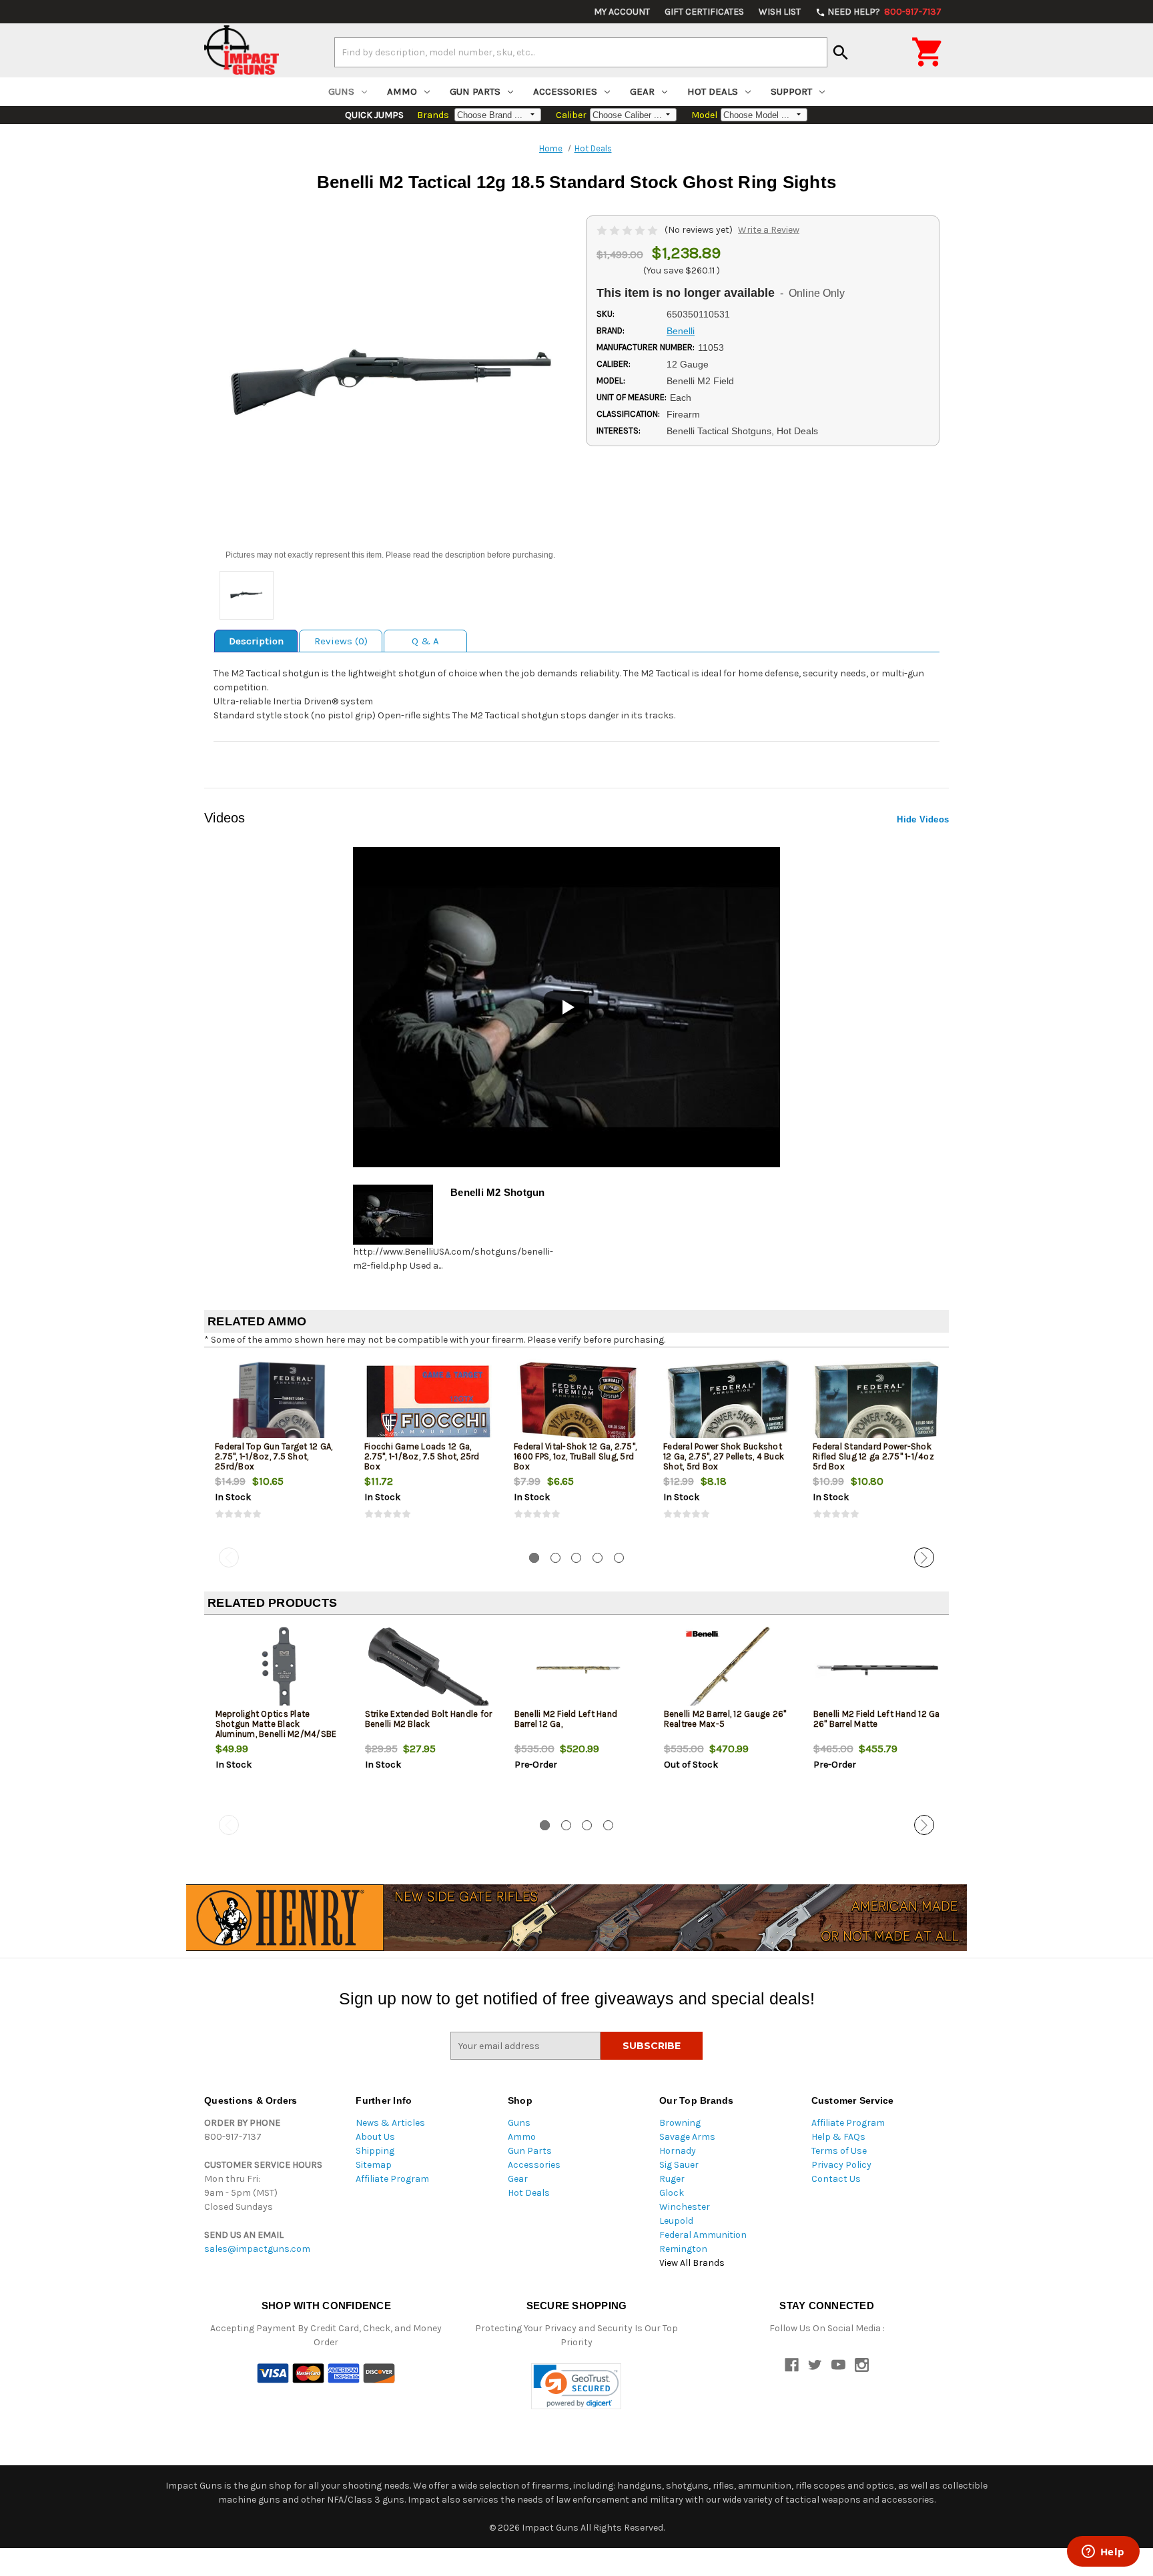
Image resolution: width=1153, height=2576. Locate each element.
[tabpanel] (279, 1450)
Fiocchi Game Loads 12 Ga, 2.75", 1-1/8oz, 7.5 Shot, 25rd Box (422, 1456)
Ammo (402, 91)
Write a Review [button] (769, 230)
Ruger (672, 2179)
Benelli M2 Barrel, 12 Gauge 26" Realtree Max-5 (725, 1719)
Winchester (685, 2207)
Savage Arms (687, 2137)
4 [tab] (598, 1558)
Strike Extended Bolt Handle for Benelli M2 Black (429, 1719)
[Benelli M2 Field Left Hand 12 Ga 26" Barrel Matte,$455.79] (877, 1669)
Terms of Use (839, 2151)
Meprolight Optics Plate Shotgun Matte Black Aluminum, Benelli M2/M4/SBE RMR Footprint (276, 1729)
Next (924, 1557)
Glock (672, 2193)
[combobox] (581, 52)
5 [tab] (619, 1558)
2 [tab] (555, 1558)
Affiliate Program (392, 2179)
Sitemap (374, 2165)
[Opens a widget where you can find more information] (1103, 2553)
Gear (642, 91)
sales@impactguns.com (257, 2249)
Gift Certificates (704, 12)
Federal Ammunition (703, 2235)
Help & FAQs (838, 2137)
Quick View (280, 1401)
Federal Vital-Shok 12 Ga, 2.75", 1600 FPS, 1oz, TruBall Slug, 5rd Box (575, 1456)
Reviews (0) (341, 641)
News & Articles (390, 2123)
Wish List (780, 12)
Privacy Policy (841, 2165)
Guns (341, 91)
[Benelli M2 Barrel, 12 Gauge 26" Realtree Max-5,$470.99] (728, 1669)
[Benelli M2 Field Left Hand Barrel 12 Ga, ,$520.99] (578, 1669)
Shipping (375, 2151)
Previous (229, 1557)
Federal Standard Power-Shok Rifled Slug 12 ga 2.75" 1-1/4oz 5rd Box (873, 1456)
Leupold (676, 2221)
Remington (683, 2249)
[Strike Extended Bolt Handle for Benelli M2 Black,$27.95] (429, 1669)
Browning (680, 2123)
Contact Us (836, 2179)
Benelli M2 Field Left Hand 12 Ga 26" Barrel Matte (877, 1719)
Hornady (678, 2151)
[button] (576, 2386)
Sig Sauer (679, 2165)
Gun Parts (475, 91)
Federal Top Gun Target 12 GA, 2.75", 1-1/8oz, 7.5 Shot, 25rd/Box (274, 1456)
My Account (622, 12)
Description (256, 641)
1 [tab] (534, 1558)
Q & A (425, 641)
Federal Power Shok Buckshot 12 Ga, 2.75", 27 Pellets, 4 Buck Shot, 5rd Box (724, 1456)
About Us (375, 2137)
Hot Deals (713, 91)
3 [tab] (576, 1558)
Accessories (565, 91)
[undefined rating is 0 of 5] (628, 230)
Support (791, 91)
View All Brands (692, 2263)
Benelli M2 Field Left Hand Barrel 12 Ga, (566, 1719)
